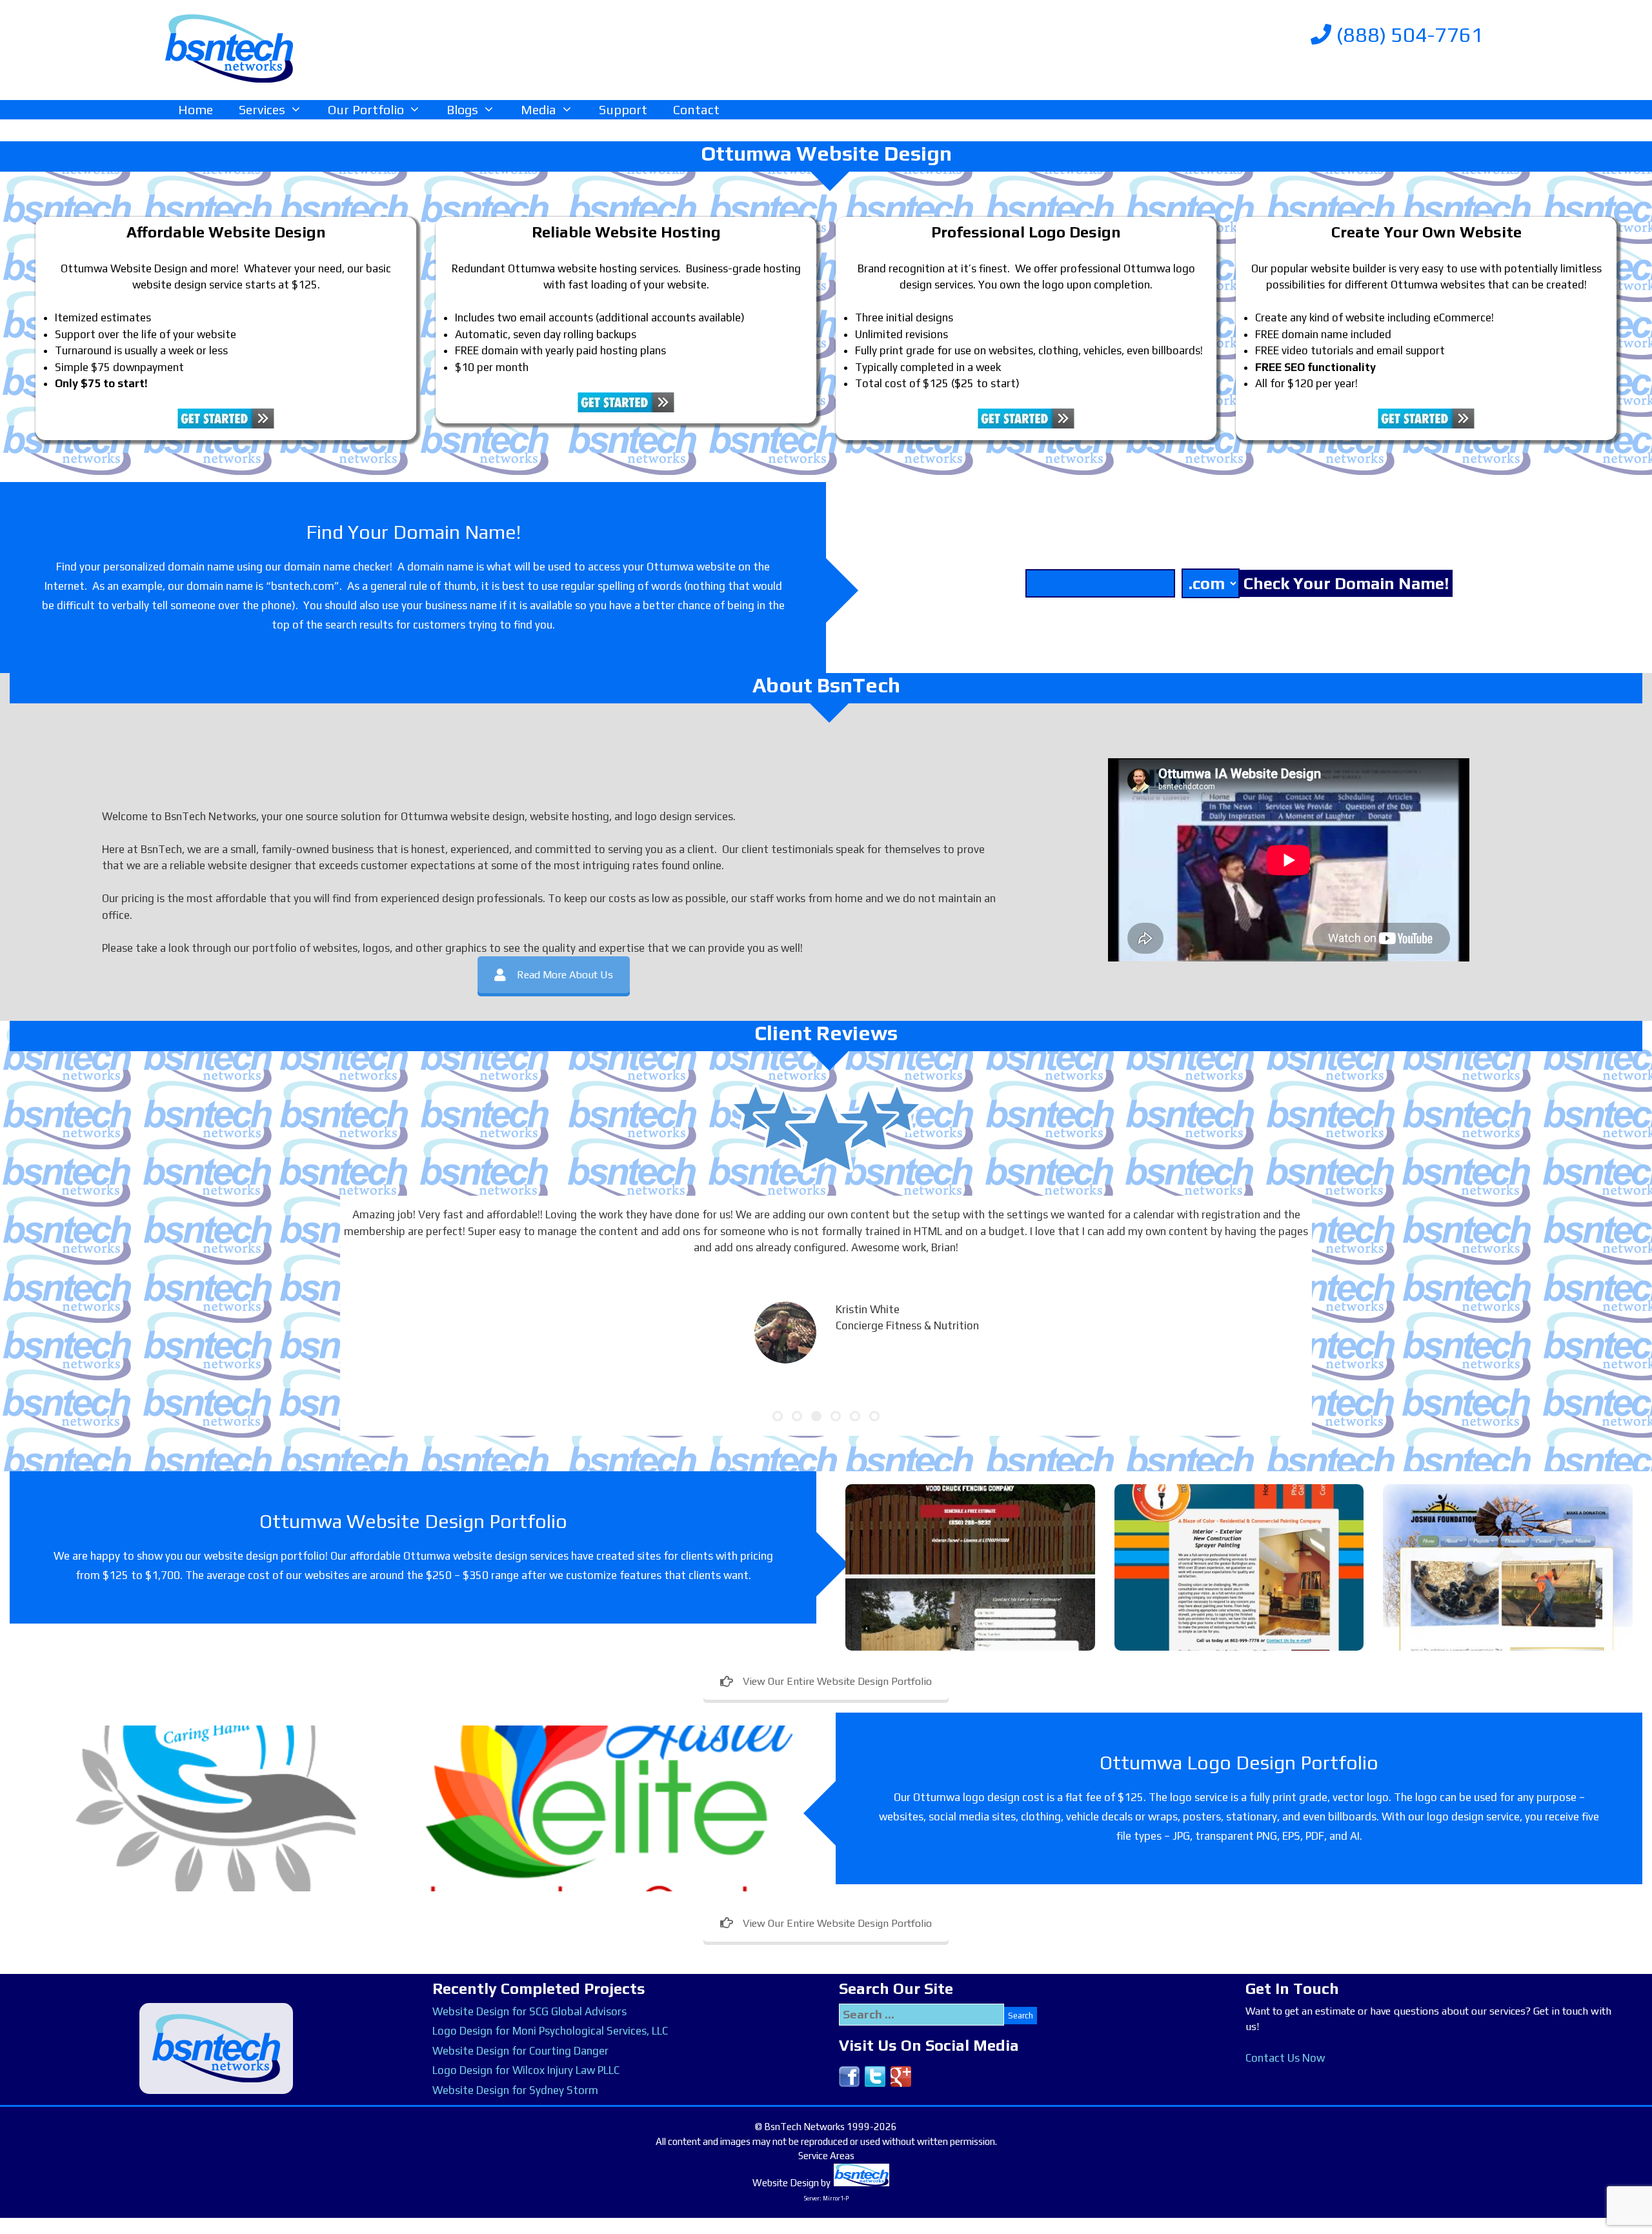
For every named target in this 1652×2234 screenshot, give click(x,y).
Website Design (786, 2183)
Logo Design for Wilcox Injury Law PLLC (526, 2070)
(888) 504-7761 (1407, 35)
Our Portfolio (366, 109)
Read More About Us (565, 975)
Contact (696, 109)
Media (539, 109)
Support (623, 109)
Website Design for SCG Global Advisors (529, 2011)
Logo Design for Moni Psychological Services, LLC (550, 2031)
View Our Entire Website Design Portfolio (837, 1681)
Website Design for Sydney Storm (515, 2090)
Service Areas (826, 2156)
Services (262, 109)
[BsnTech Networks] (229, 48)
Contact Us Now (1285, 2058)
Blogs (462, 109)
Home (196, 109)
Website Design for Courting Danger (520, 2051)
